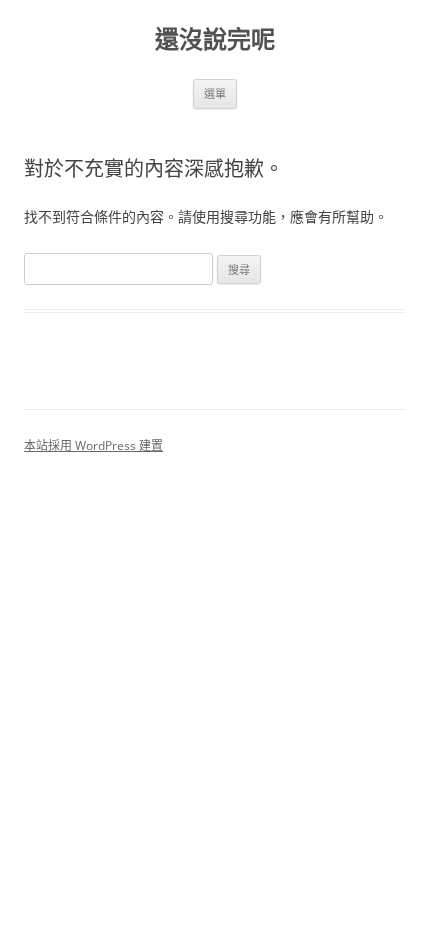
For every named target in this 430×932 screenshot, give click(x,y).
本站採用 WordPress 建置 (93, 445)
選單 (215, 93)
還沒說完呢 (215, 39)
